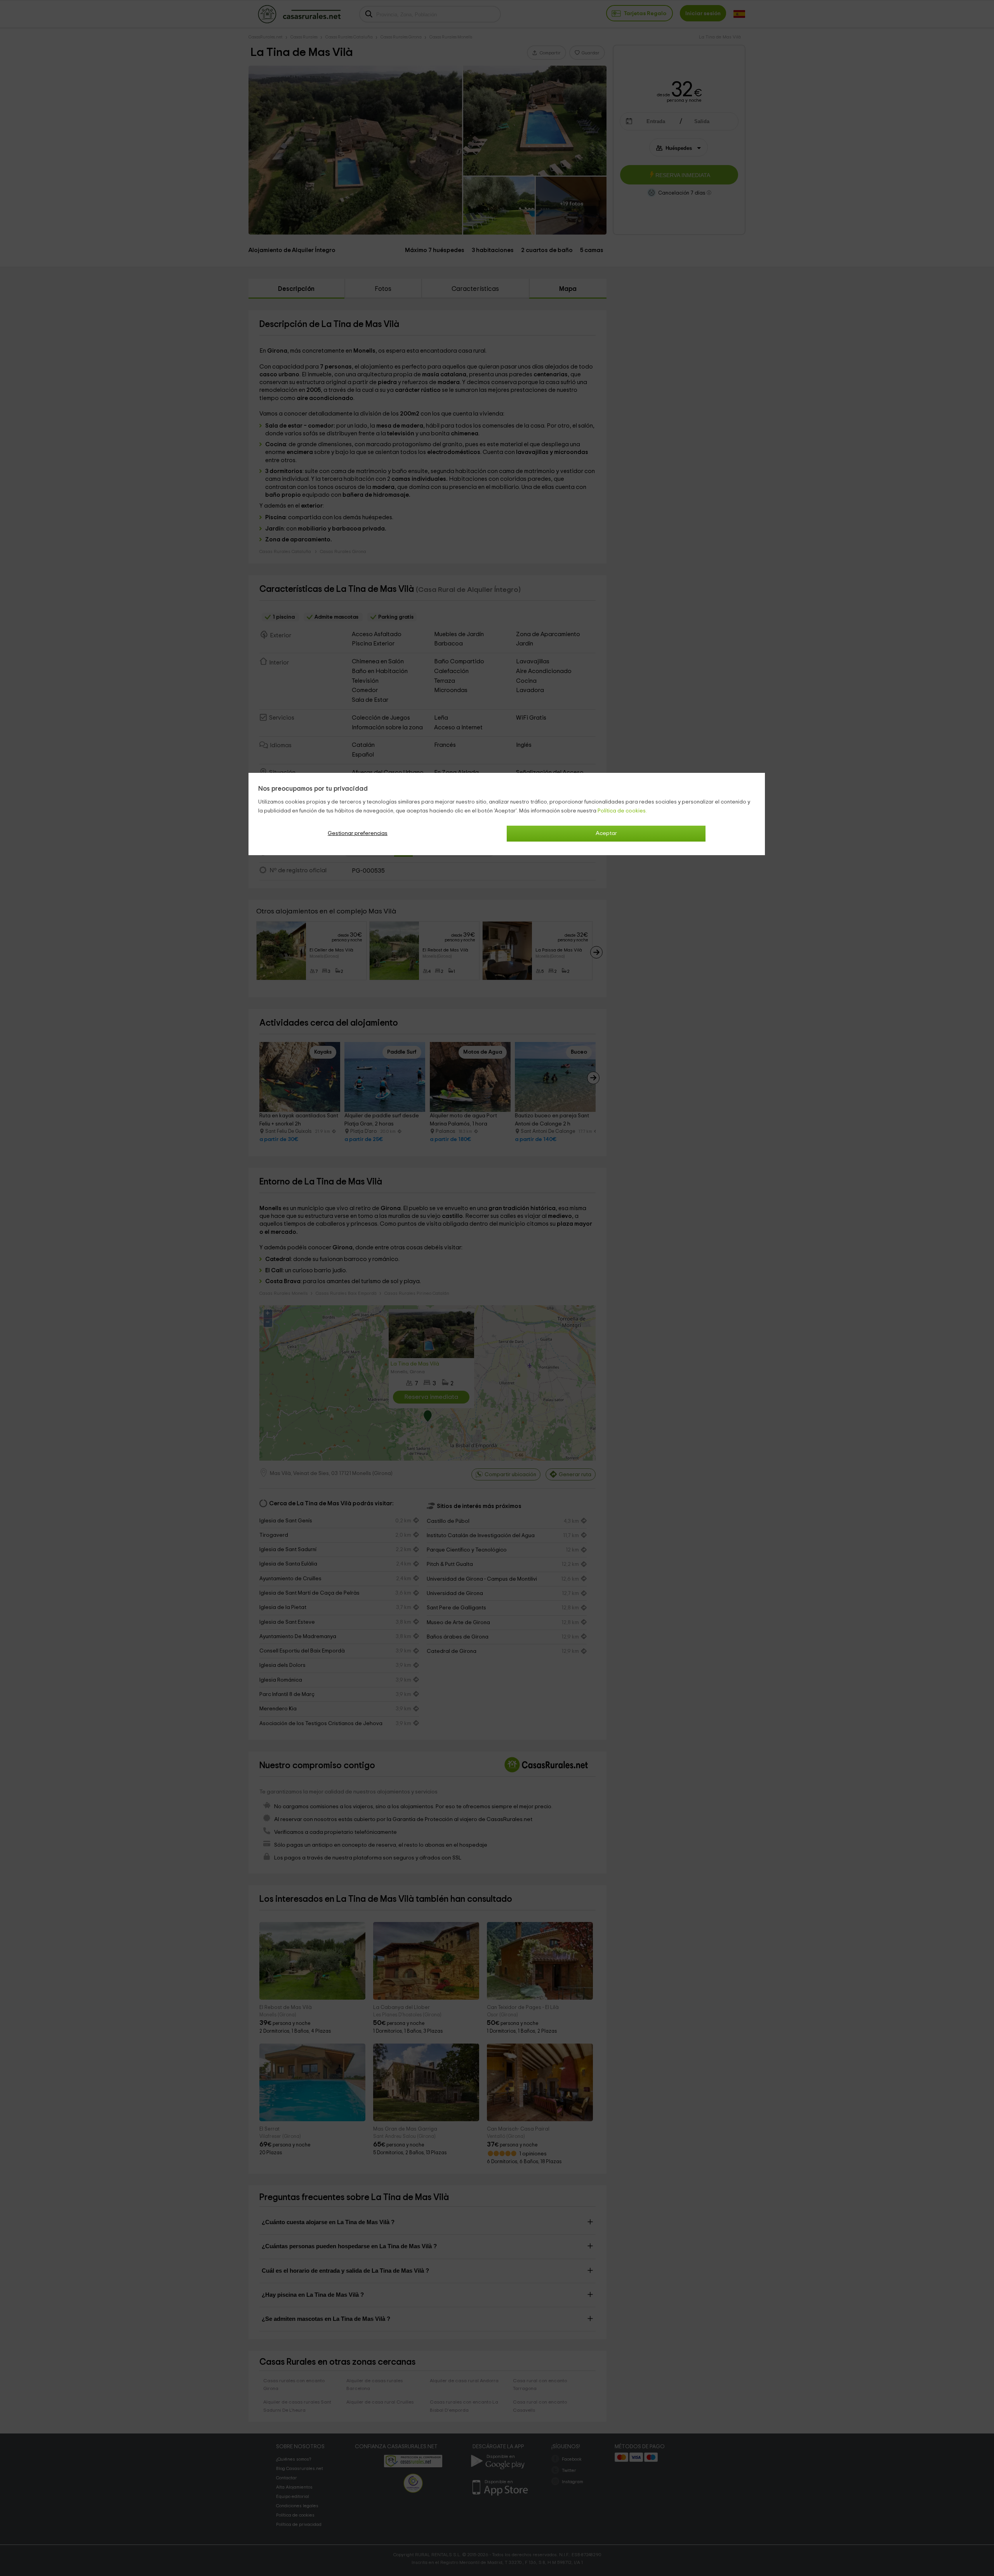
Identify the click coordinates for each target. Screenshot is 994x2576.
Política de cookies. (622, 811)
